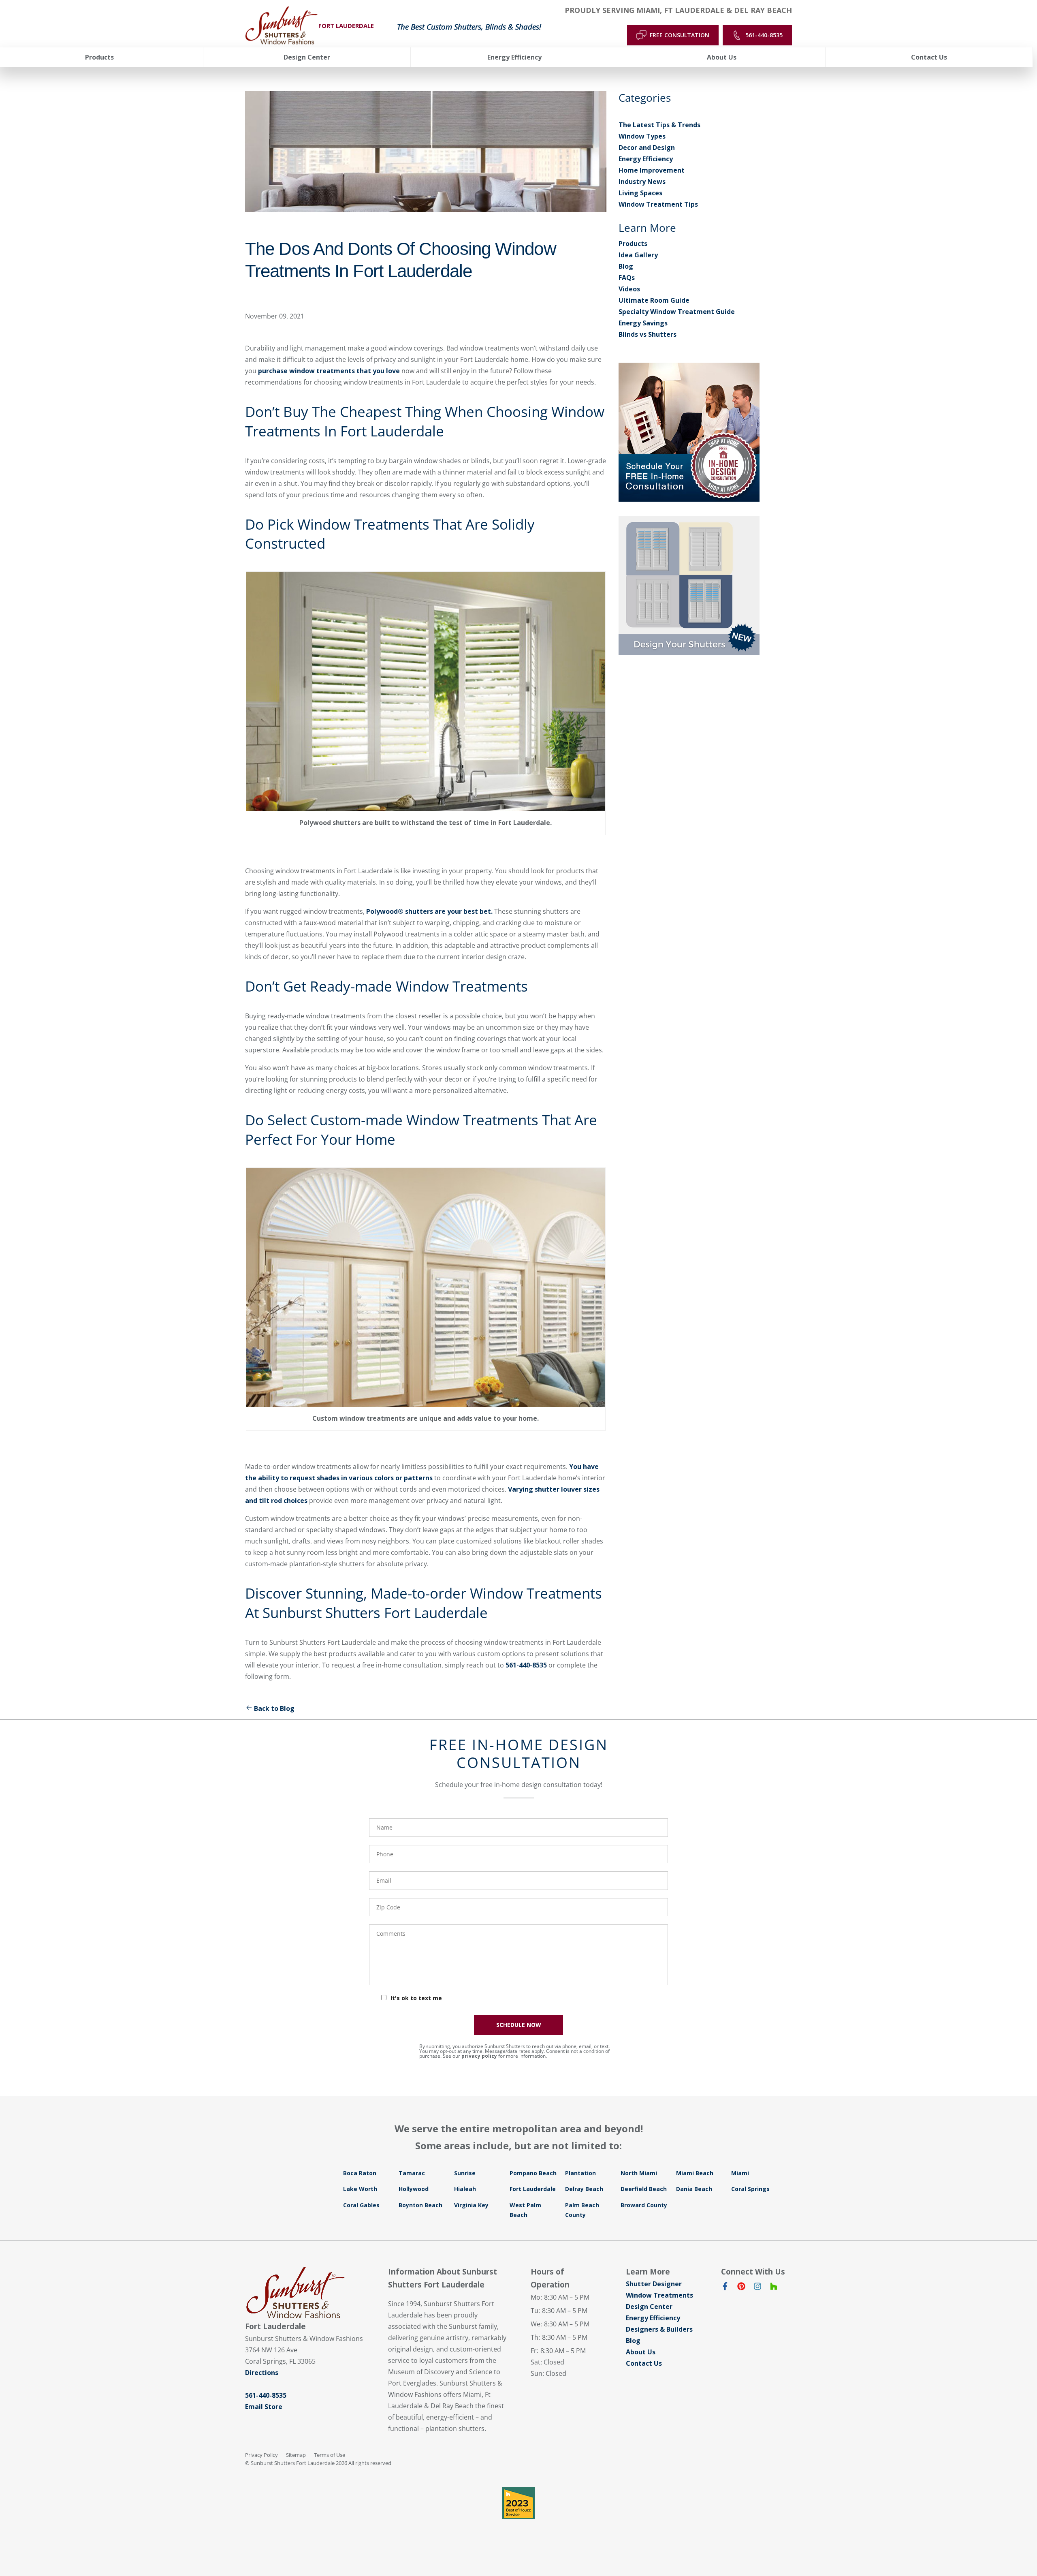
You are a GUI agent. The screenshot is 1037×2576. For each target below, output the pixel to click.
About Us (641, 2352)
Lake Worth (360, 2189)
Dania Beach (694, 2189)
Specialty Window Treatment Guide (677, 312)
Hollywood (414, 2189)
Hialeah (465, 2189)
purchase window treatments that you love (328, 371)
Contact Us (644, 2363)
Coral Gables (361, 2205)
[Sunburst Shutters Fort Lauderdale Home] (282, 26)
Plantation (580, 2173)
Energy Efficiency (646, 159)
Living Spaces (640, 193)
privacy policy (479, 2056)
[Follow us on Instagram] (757, 2288)
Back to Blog (274, 1708)
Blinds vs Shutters (648, 334)
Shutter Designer (654, 2284)
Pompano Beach (533, 2173)
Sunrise (465, 2173)
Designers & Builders (659, 2329)
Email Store (264, 2407)
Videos (629, 289)
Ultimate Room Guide (654, 300)
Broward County (644, 2205)
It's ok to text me (416, 1998)
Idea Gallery (638, 255)
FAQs (627, 278)
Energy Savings (643, 323)
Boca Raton (360, 2173)
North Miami (639, 2173)
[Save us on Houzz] (774, 2288)
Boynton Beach (420, 2205)
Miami (740, 2173)
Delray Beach (584, 2189)
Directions (262, 2373)
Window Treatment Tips (658, 204)
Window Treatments (659, 2295)
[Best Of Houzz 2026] (518, 2503)
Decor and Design (647, 148)
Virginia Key (471, 2205)
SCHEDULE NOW (519, 2025)
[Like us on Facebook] (725, 2288)
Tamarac (412, 2173)
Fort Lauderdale (533, 2189)
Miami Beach (695, 2173)
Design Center (649, 2307)
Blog (626, 266)
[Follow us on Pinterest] (741, 2288)
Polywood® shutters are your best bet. (429, 911)
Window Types (642, 136)
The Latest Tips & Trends (659, 125)
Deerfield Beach (644, 2189)
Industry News (642, 182)
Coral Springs (750, 2189)
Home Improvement (652, 170)
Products (633, 244)
